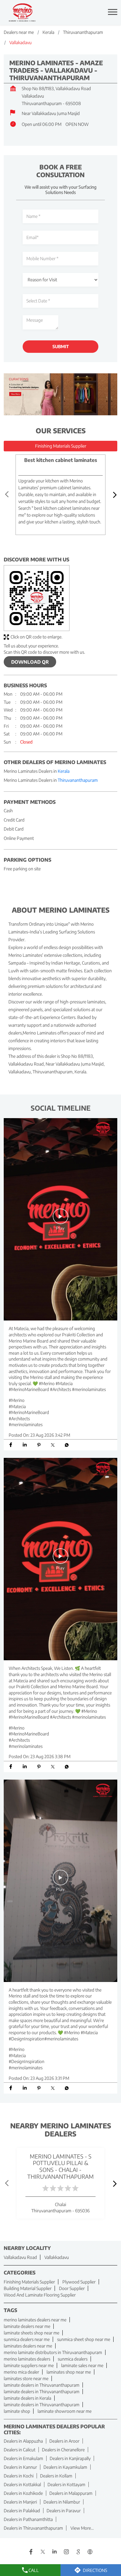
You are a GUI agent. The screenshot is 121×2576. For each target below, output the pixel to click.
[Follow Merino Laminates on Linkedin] (55, 2552)
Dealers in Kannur (20, 2467)
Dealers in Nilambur (62, 2502)
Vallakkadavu (57, 2257)
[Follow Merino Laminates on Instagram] (66, 2552)
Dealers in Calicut (20, 2450)
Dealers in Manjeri (20, 2502)
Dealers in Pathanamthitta (28, 2519)
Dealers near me (19, 32)
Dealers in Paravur (64, 2511)
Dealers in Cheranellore (63, 2450)
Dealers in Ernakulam (23, 2458)
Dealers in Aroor (64, 2441)
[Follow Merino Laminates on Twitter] (43, 2552)
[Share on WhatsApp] (67, 1445)
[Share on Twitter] (53, 1445)
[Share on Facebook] (11, 1445)
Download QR (30, 662)
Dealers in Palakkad (22, 2511)
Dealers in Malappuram (71, 2493)
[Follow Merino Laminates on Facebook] (31, 2552)
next (114, 495)
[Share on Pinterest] (39, 1445)
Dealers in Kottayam (66, 2484)
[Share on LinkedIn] (25, 1445)
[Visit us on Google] (78, 2552)
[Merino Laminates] (22, 13)
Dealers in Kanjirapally (70, 2458)
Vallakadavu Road (20, 2257)
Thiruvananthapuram (83, 32)
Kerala (48, 32)
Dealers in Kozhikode (23, 2493)
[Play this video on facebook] (60, 1219)
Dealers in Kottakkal (22, 2484)
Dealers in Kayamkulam (65, 2467)
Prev (7, 495)
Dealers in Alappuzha (23, 2441)
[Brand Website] (90, 2552)
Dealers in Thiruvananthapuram (33, 2528)
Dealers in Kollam (56, 2476)
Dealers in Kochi (19, 2476)
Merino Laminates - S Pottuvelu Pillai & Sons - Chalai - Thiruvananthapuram (60, 2166)
